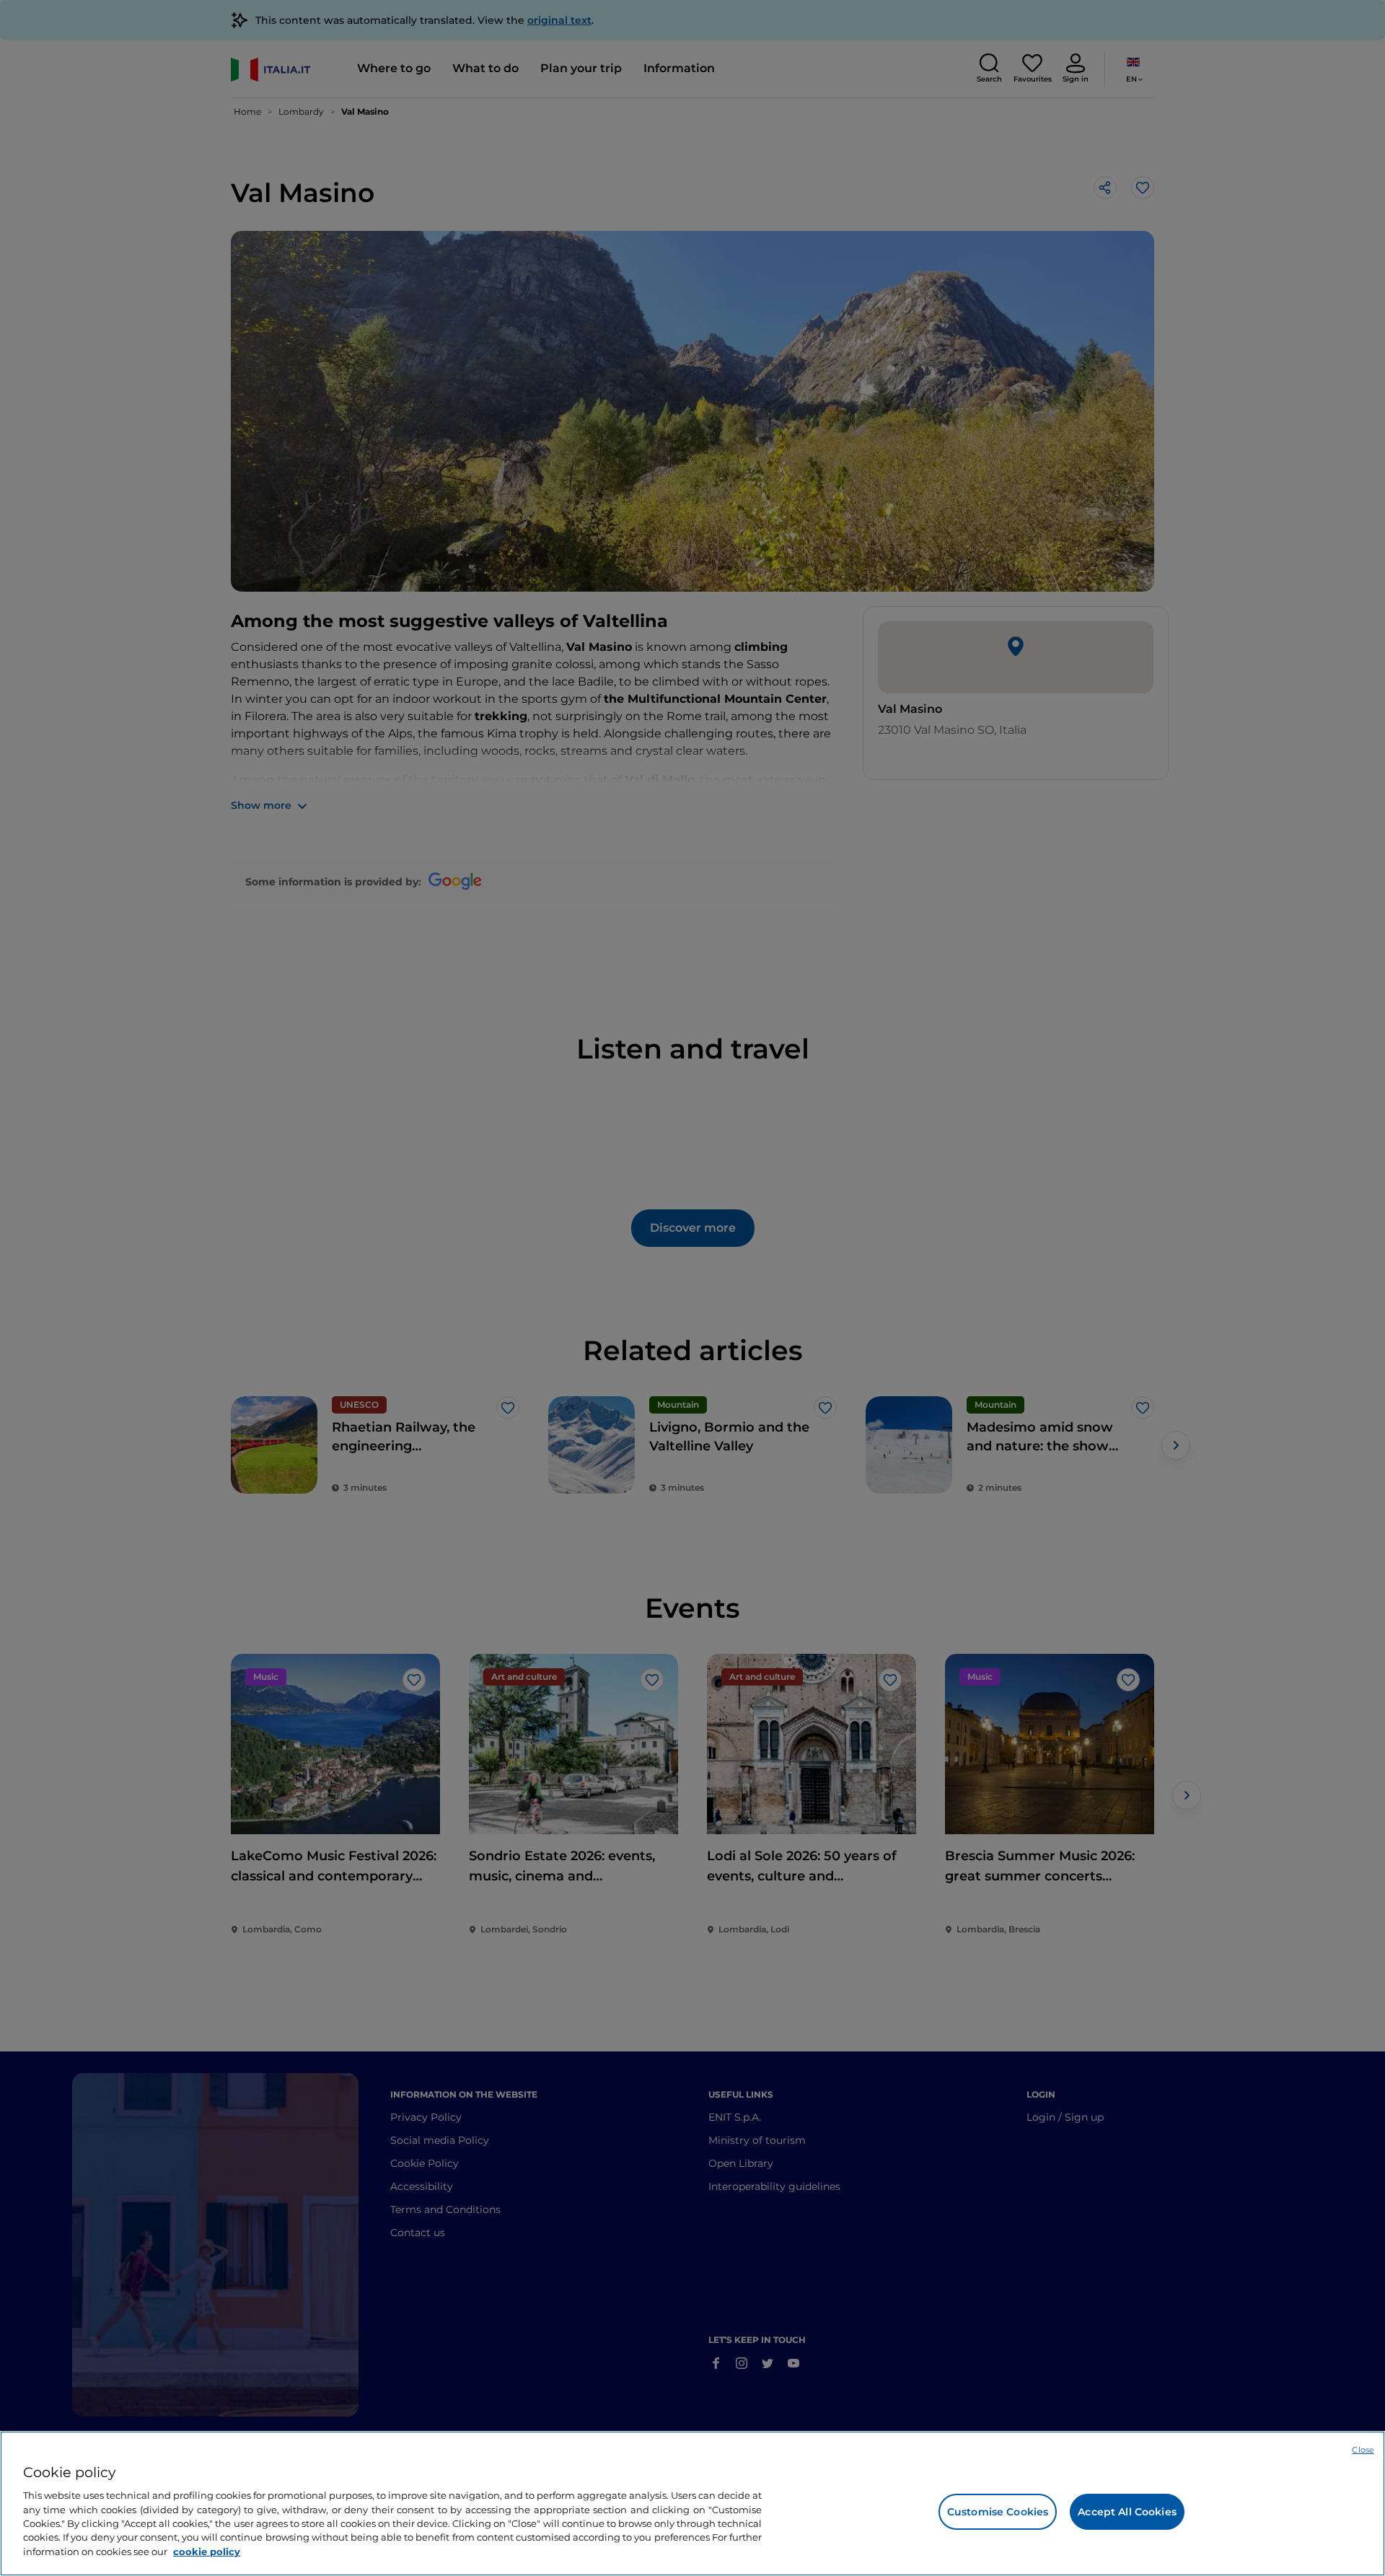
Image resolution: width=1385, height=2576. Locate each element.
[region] (692, 2503)
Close (1363, 2450)
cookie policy (207, 2551)
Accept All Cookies (1127, 2512)
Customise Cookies (998, 2512)
